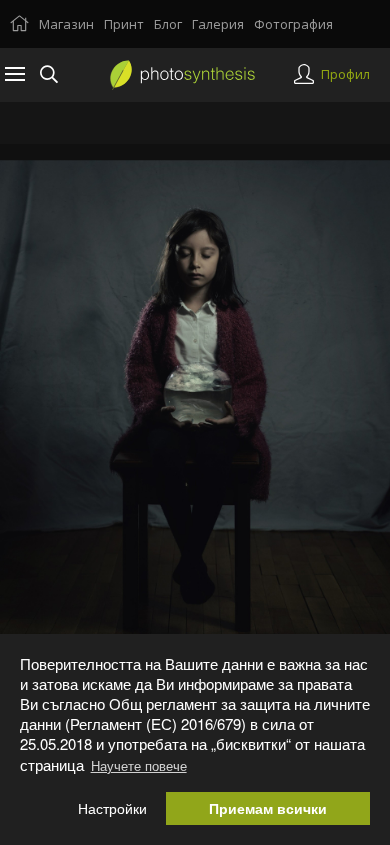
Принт (124, 24)
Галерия (218, 24)
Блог (168, 24)
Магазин (66, 24)
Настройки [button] (112, 808)
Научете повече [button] (139, 765)
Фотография (293, 24)
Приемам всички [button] (268, 808)
